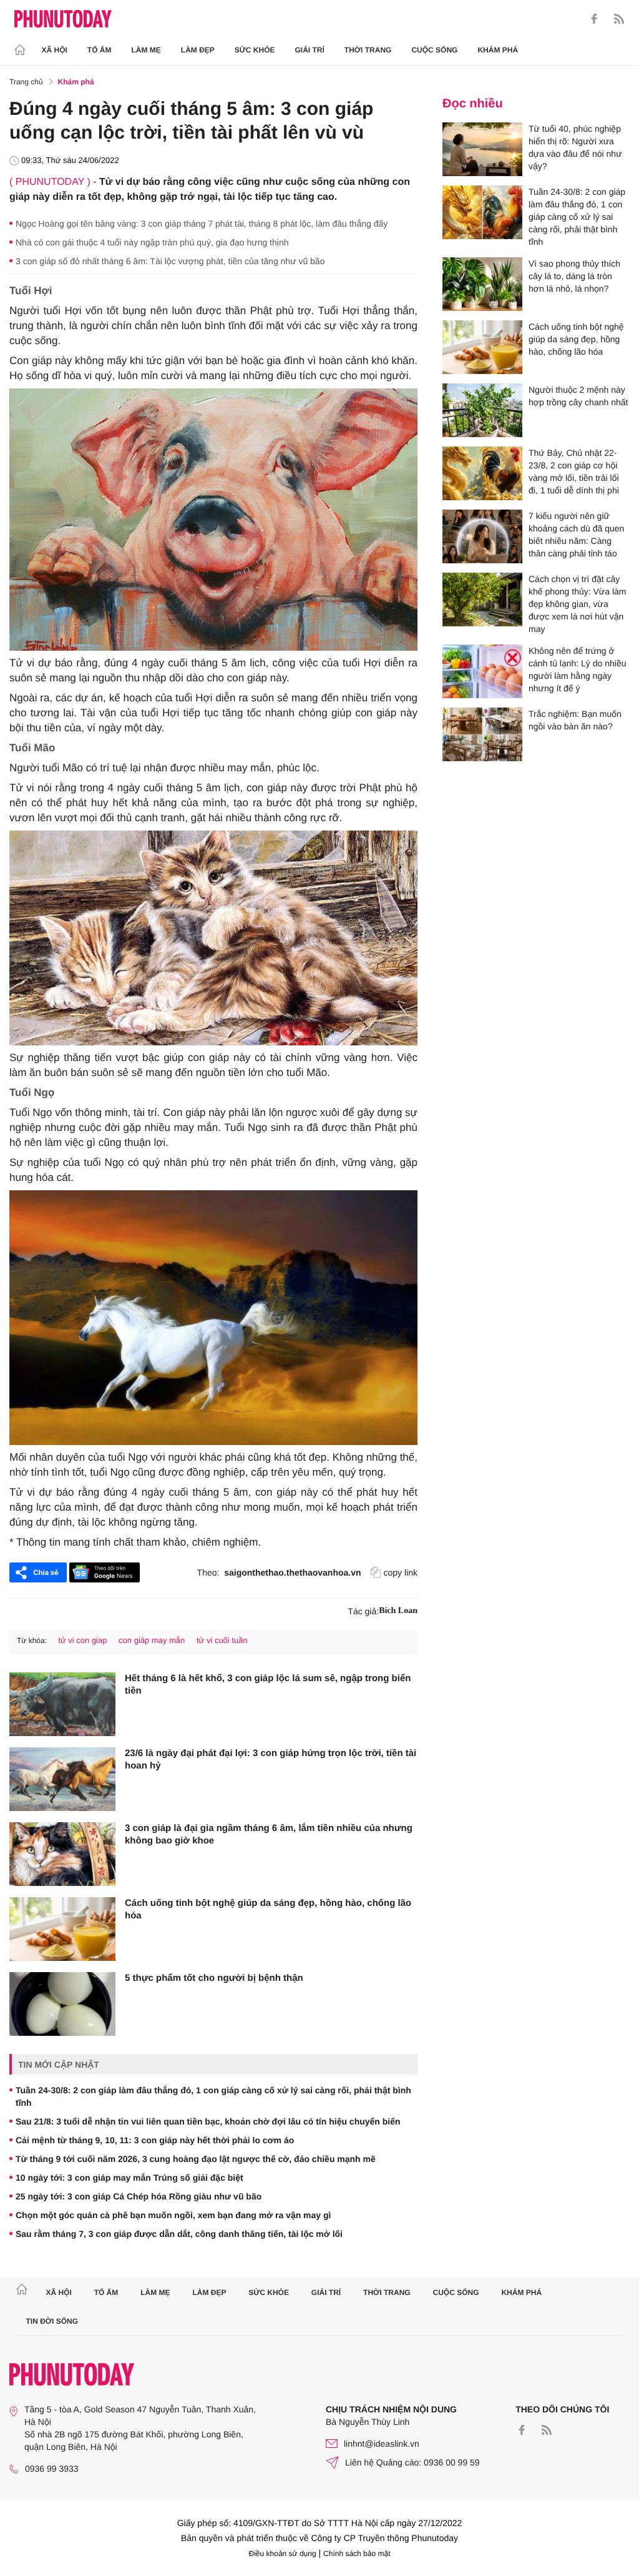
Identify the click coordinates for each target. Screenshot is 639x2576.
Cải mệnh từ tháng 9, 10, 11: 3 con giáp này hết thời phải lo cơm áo (155, 2140)
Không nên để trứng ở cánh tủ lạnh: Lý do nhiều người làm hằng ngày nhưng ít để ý (577, 669)
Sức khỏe (255, 50)
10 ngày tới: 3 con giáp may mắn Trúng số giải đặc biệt (129, 2178)
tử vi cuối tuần (222, 1640)
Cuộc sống (434, 50)
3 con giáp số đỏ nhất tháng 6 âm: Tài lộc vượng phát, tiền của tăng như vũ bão (170, 261)
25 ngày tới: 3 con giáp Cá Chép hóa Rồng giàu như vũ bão (139, 2196)
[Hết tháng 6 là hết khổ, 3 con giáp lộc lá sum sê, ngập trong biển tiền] (62, 1704)
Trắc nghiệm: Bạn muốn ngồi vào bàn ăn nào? (575, 720)
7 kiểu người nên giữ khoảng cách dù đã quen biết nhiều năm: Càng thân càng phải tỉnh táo (576, 535)
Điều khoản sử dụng (283, 2554)
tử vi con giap (82, 1640)
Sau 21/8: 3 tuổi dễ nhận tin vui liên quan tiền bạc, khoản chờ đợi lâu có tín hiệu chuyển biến (208, 2121)
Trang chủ (26, 82)
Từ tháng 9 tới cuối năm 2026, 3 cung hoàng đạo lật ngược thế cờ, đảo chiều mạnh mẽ (196, 2159)
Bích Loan (398, 1611)
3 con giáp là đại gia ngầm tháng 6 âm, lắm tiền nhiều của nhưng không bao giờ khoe (269, 1834)
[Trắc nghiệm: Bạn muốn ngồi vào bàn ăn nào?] (482, 734)
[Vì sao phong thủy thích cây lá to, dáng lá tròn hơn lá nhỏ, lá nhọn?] (482, 284)
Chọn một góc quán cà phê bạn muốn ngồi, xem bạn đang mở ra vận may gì (173, 2215)
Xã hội (55, 50)
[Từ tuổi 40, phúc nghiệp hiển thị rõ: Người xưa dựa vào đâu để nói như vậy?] (482, 149)
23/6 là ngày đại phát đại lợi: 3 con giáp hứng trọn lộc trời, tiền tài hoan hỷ (271, 1759)
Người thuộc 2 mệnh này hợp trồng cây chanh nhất (578, 396)
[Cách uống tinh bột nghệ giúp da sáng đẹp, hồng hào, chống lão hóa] (62, 1929)
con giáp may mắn (152, 1640)
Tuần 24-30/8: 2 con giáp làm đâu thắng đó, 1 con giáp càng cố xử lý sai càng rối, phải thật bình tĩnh (213, 2096)
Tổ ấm (100, 50)
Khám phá (498, 50)
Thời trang (368, 50)
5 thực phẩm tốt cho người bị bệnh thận (214, 1978)
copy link (401, 1572)
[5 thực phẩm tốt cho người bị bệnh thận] (62, 2004)
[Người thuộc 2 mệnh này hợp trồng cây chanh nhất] (482, 410)
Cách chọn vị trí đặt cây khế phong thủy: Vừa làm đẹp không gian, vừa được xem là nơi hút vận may (577, 604)
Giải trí (309, 50)
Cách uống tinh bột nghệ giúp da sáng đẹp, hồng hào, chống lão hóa (268, 1909)
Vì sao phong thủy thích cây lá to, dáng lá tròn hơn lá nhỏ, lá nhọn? (574, 276)
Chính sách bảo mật (357, 2554)
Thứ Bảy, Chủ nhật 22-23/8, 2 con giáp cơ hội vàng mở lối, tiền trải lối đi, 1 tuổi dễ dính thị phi (574, 471)
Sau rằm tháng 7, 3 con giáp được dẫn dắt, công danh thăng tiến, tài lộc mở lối (179, 2234)
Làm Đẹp (198, 50)
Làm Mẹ (146, 50)
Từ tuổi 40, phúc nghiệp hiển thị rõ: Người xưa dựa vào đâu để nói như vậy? (575, 147)
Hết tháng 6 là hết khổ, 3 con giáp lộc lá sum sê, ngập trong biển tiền (268, 1685)
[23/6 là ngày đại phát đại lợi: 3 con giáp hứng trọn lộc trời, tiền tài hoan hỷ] (62, 1779)
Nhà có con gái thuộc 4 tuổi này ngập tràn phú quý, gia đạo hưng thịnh (152, 242)
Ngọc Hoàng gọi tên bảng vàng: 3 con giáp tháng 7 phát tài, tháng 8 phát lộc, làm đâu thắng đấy (202, 224)
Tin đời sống (52, 2321)
